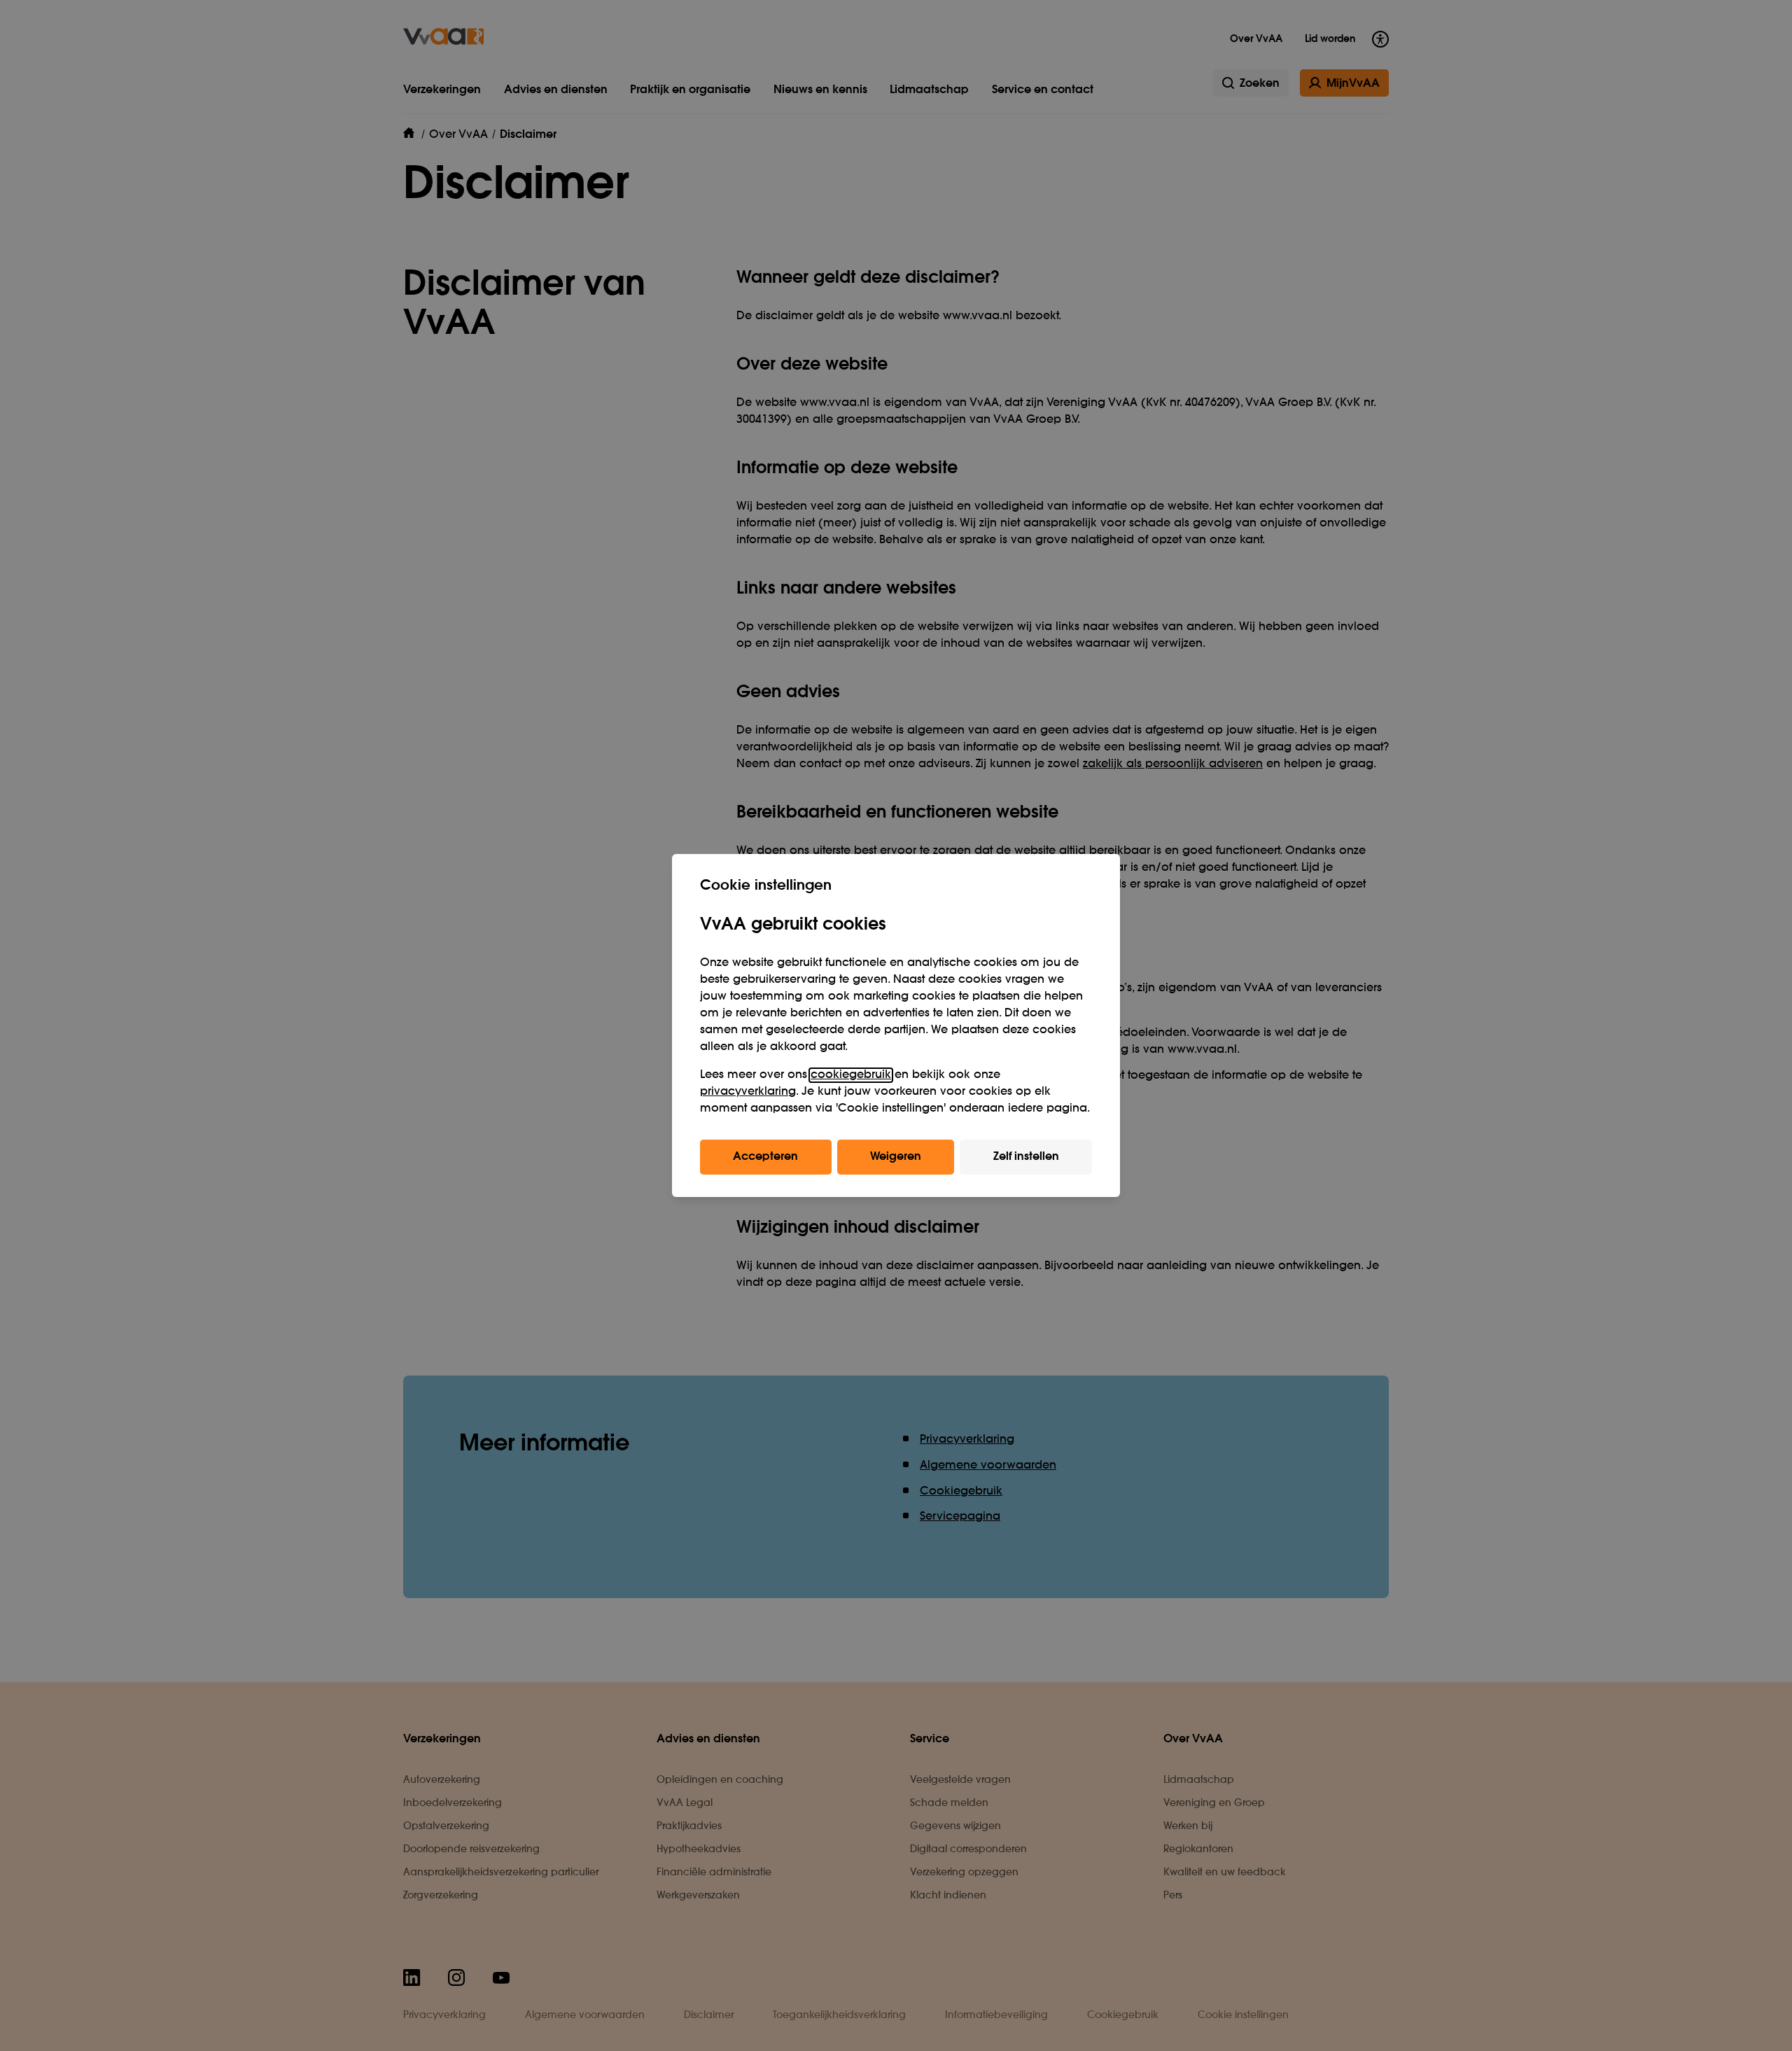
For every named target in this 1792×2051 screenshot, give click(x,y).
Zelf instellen (1026, 1157)
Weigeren (896, 1157)
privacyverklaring (748, 1092)
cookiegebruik (851, 1075)
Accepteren (765, 1157)
